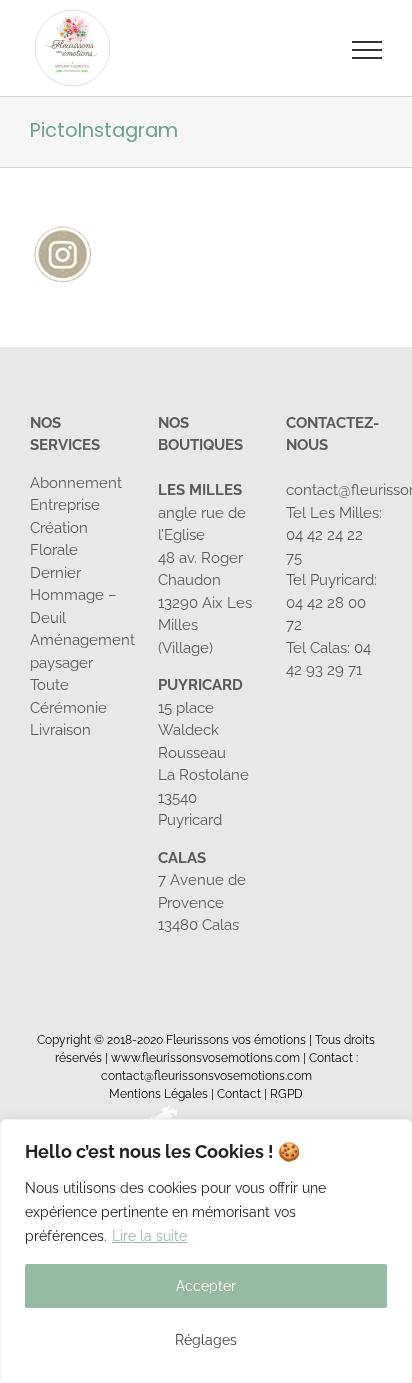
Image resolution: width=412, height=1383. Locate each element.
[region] (206, 1251)
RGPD (286, 1094)
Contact (239, 1094)
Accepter (206, 1286)
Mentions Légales (158, 1094)
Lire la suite (149, 1236)
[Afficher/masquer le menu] (367, 50)
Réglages (206, 1340)
